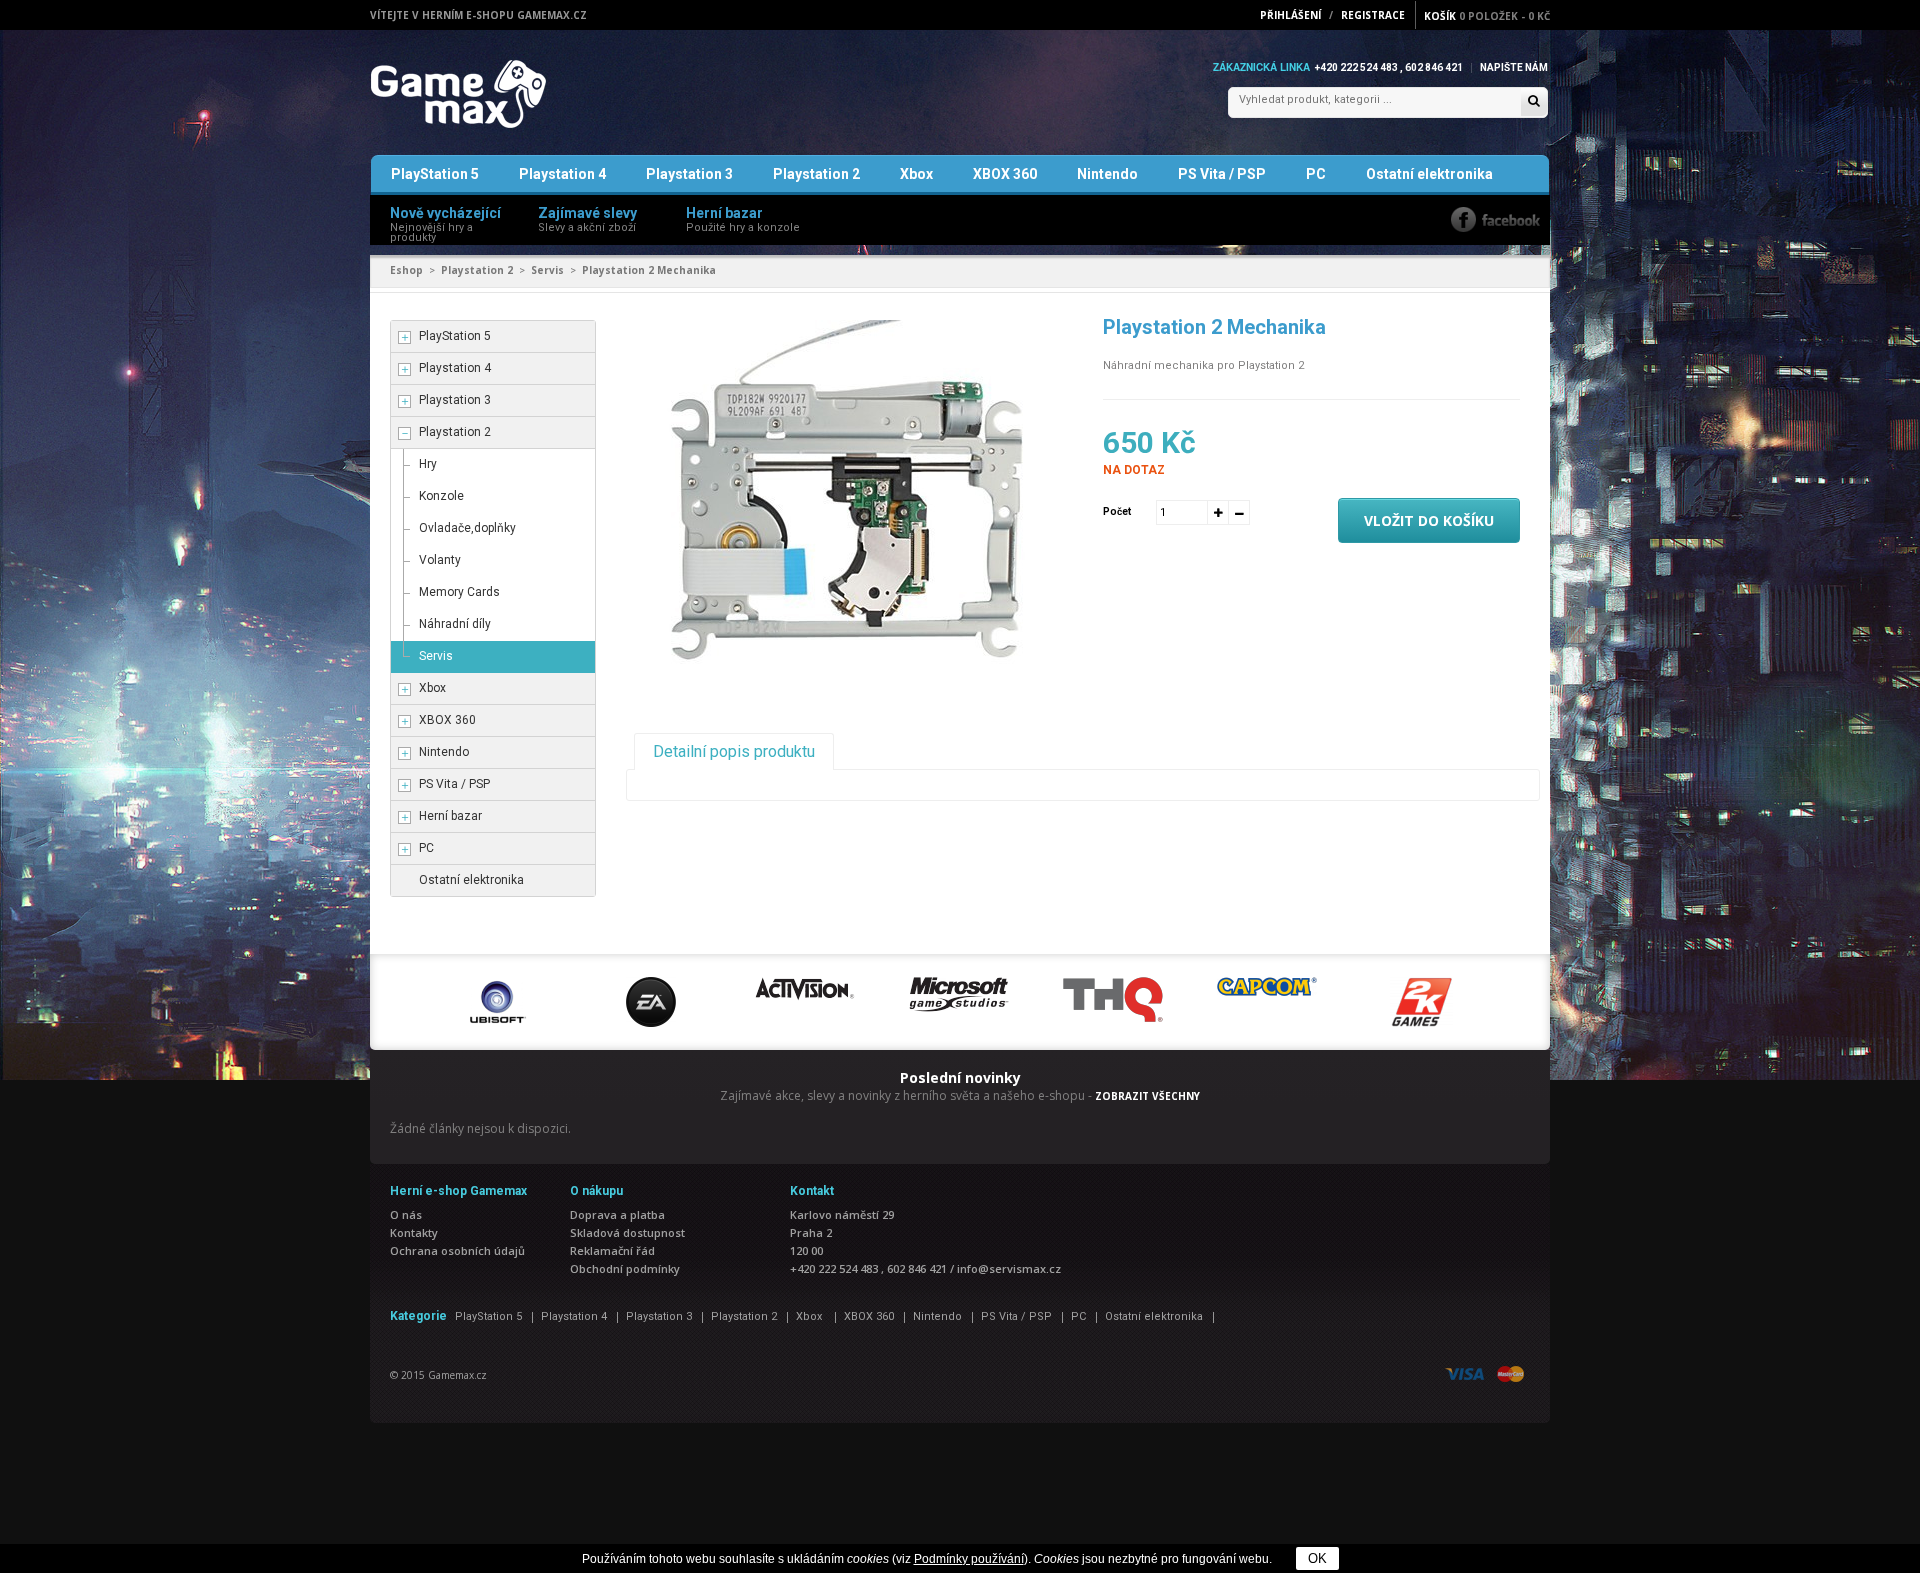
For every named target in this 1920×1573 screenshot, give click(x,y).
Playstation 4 (562, 174)
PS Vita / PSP (1222, 174)
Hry (428, 464)
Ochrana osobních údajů (457, 1250)
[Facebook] (1495, 219)
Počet (1117, 511)
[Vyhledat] (1534, 102)
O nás (406, 1214)
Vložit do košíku (1429, 520)
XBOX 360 (1005, 174)
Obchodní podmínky (625, 1268)
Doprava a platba (617, 1214)
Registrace (1373, 15)
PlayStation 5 (435, 174)
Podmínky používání (969, 1559)
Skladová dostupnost (627, 1232)
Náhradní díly (455, 624)
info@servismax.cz (1009, 1268)
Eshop (406, 270)
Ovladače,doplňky (467, 528)
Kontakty (414, 1232)
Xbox (916, 174)
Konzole (441, 496)
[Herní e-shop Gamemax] (505, 94)
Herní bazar (450, 816)
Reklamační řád (612, 1250)
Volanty (440, 560)
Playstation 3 (689, 174)
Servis (547, 270)
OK (1317, 1558)
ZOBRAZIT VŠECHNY (1147, 1096)
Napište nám (1514, 67)
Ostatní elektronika (1429, 174)
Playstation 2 (816, 174)
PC (1316, 174)
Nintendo (1107, 174)
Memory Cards (459, 592)
